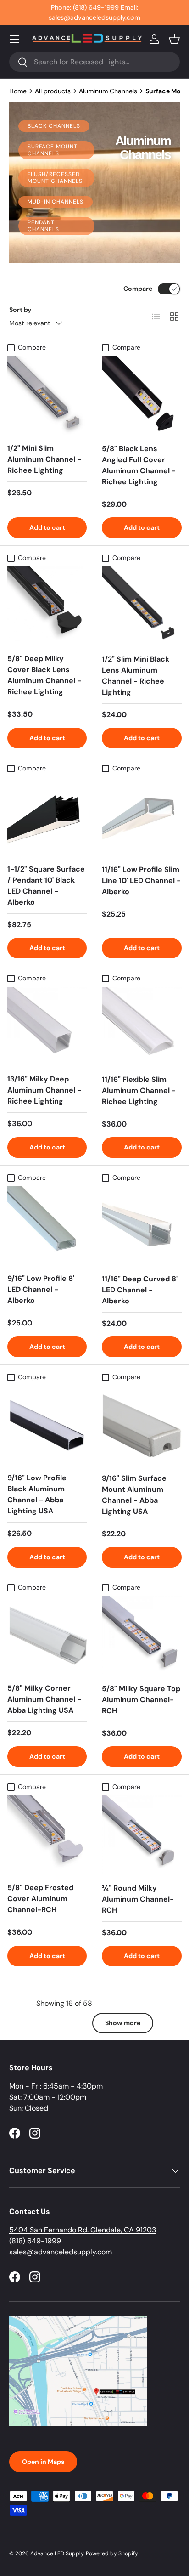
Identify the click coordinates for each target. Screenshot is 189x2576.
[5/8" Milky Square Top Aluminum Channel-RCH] (142, 1636)
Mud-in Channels (56, 202)
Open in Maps (43, 2462)
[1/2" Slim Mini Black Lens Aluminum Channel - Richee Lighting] (142, 606)
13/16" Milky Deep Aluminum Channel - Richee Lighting (44, 1090)
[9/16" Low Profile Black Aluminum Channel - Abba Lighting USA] (47, 1425)
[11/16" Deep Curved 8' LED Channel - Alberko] (142, 1226)
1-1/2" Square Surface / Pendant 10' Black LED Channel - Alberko (46, 886)
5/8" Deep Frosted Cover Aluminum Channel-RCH (40, 1899)
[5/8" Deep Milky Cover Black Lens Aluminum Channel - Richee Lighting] (47, 606)
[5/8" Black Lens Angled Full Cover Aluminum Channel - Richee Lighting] (142, 396)
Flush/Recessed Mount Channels (55, 178)
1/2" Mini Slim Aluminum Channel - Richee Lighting (44, 459)
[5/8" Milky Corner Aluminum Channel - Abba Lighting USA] (47, 1636)
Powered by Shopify (112, 2553)
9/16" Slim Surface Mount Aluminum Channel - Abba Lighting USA (134, 1495)
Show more (123, 2023)
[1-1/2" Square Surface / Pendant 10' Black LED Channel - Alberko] (47, 817)
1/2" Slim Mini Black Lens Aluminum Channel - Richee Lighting (136, 676)
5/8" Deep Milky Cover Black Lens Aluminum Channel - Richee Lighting (44, 675)
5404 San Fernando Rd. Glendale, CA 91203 (83, 2230)
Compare (138, 289)
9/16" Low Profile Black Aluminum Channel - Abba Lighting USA (37, 1494)
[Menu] (15, 39)
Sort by (20, 310)
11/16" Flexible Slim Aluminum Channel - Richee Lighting (139, 1090)
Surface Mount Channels (53, 150)
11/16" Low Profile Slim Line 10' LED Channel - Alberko (141, 880)
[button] (174, 39)
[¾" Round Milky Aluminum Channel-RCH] (142, 1835)
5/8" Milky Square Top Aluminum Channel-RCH (141, 1700)
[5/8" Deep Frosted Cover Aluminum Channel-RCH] (47, 1835)
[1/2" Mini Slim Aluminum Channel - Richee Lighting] (47, 396)
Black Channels (54, 126)
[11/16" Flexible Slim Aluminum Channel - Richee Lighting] (142, 1027)
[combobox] (94, 62)
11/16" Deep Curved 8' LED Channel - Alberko (140, 1290)
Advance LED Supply (57, 2553)
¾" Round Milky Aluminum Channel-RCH (138, 1899)
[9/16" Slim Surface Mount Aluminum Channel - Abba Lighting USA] (142, 1426)
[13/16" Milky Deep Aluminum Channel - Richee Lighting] (47, 1027)
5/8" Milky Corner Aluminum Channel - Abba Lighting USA (44, 1699)
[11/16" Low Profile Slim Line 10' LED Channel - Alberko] (142, 817)
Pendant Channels (43, 226)
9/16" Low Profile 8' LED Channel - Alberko (41, 1289)
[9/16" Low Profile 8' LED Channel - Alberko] (47, 1226)
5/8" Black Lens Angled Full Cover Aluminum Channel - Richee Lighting (139, 465)
